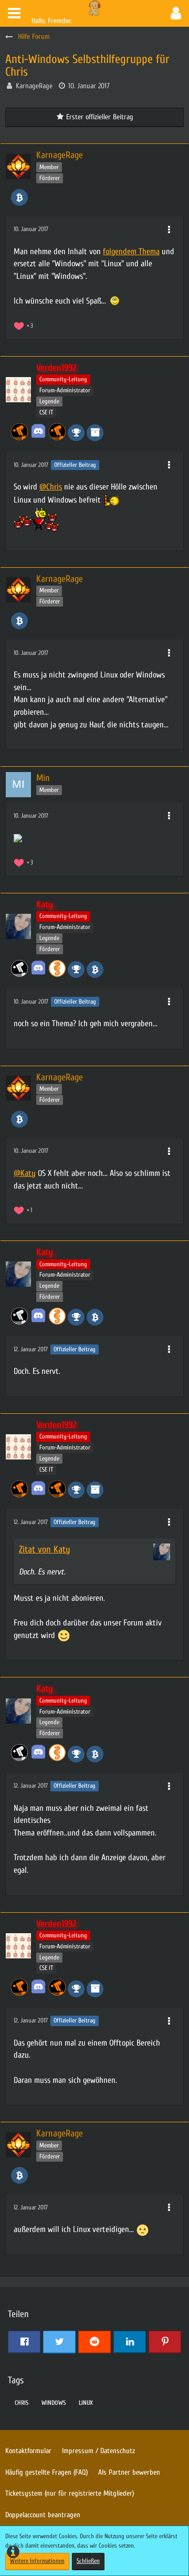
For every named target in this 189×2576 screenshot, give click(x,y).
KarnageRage (34, 86)
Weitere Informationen (37, 2561)
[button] (14, 13)
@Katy (25, 1173)
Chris (22, 2403)
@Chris (51, 487)
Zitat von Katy (45, 1550)
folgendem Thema (131, 252)
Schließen (88, 2561)
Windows (54, 2403)
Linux (86, 2403)
